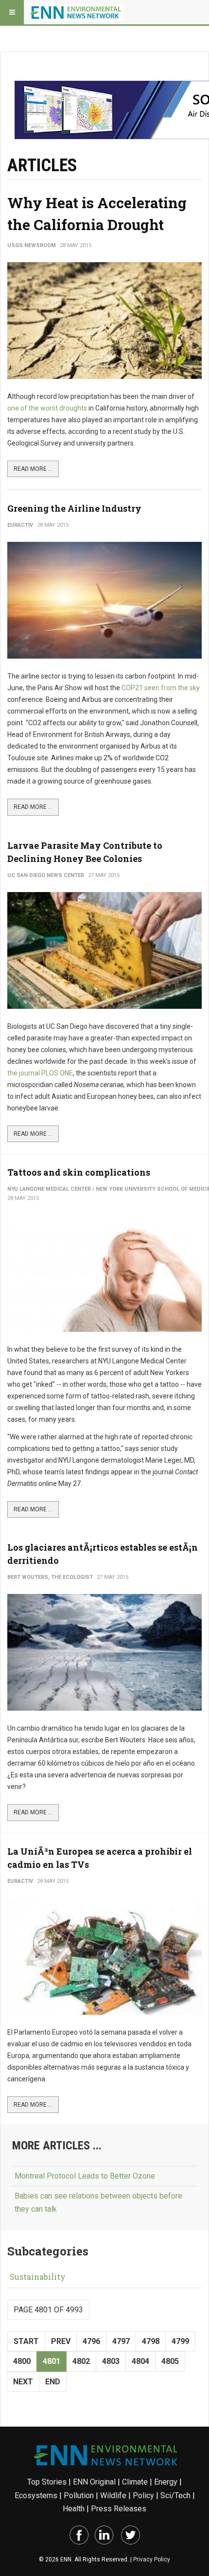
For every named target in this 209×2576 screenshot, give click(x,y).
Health (74, 2509)
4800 (22, 2361)
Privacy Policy (152, 2559)
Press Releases (119, 2509)
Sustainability (38, 2277)
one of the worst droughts (47, 408)
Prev (61, 2341)
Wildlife (113, 2495)
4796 (91, 2341)
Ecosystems (36, 2495)
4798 (151, 2341)
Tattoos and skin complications (79, 1172)
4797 (121, 2341)
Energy (166, 2482)
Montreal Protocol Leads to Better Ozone (85, 2176)
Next (23, 2382)
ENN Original (94, 2482)
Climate (135, 2482)
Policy (143, 2495)
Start (26, 2341)
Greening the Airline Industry (74, 508)
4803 (111, 2361)
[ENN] (77, 12)
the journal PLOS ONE (40, 1073)
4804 (140, 2361)
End (53, 2382)
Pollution (79, 2495)
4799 (180, 2341)
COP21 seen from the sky (161, 688)
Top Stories (47, 2482)
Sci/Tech (175, 2495)
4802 (81, 2361)
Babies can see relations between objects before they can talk (98, 2202)
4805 (170, 2361)
